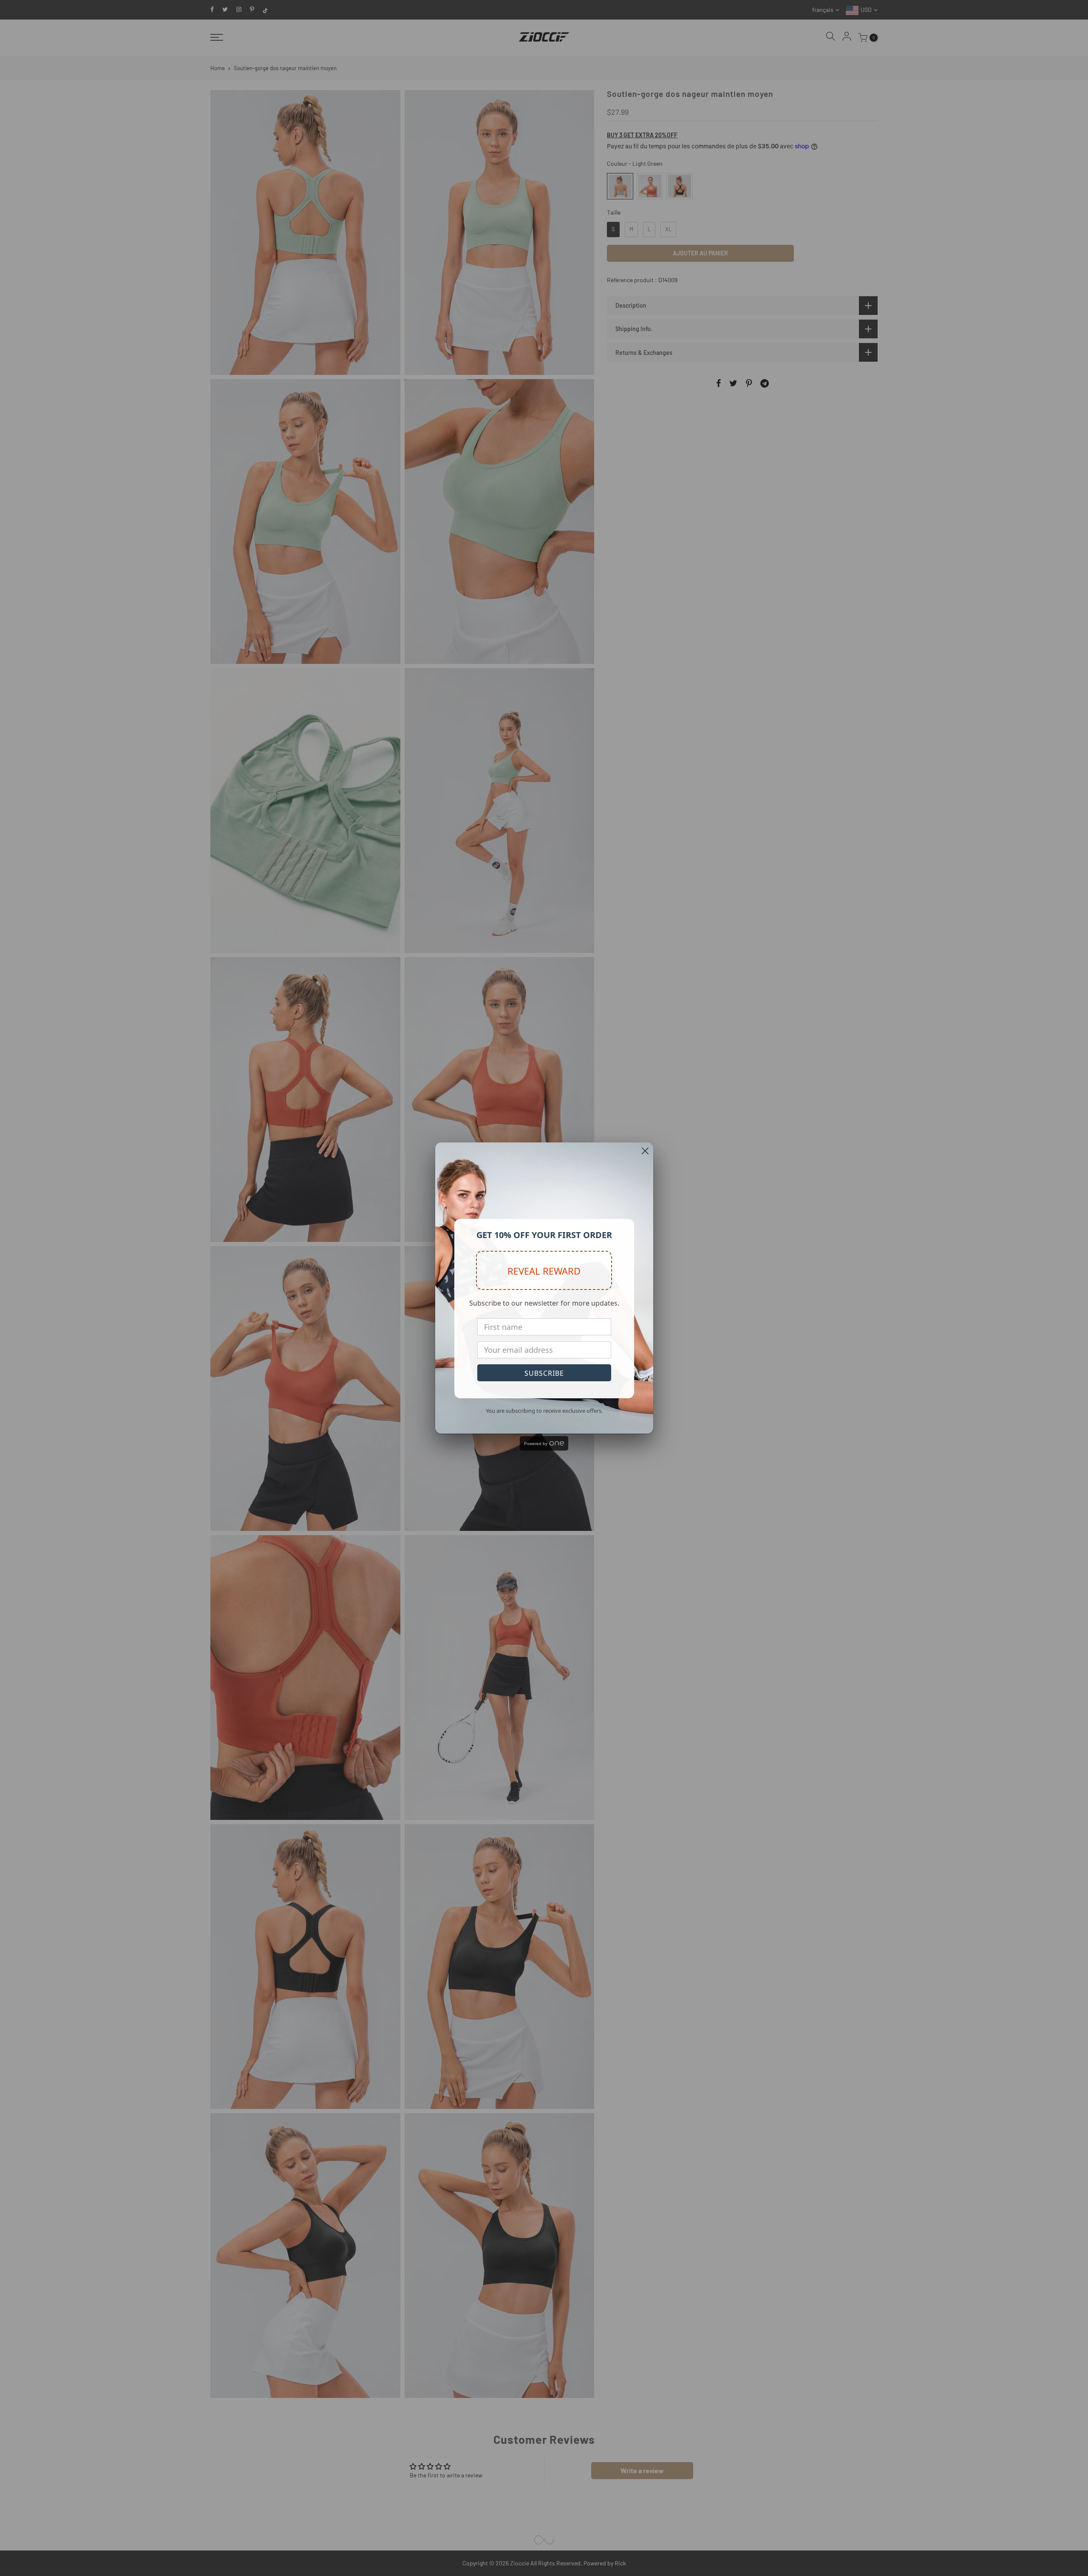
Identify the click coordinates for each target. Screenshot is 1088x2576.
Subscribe (544, 1373)
